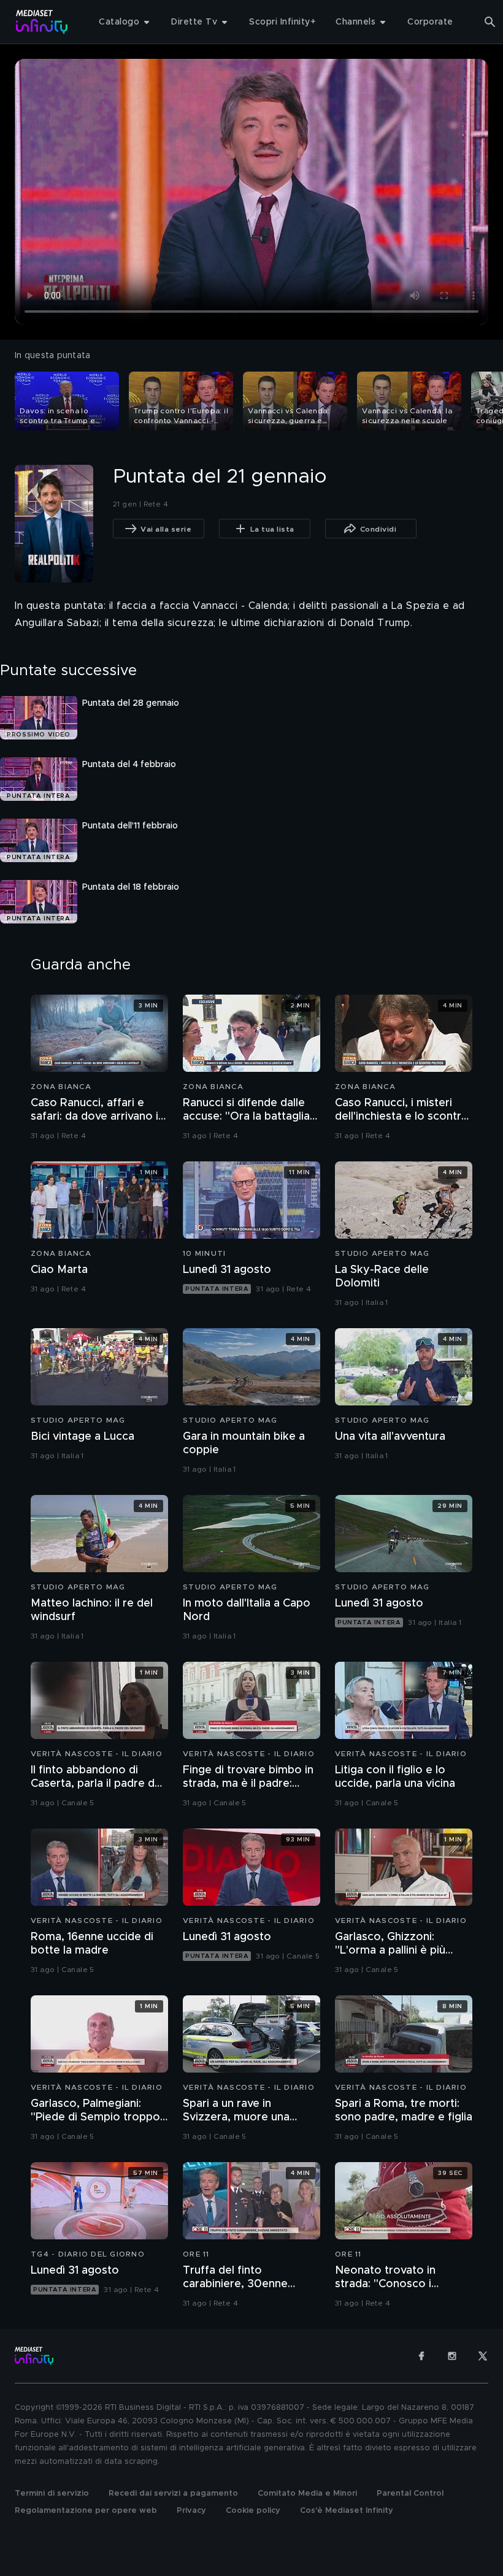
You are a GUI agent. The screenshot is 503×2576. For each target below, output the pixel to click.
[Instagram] (452, 2356)
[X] (483, 2356)
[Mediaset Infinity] (42, 22)
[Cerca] (490, 22)
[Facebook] (421, 2356)
